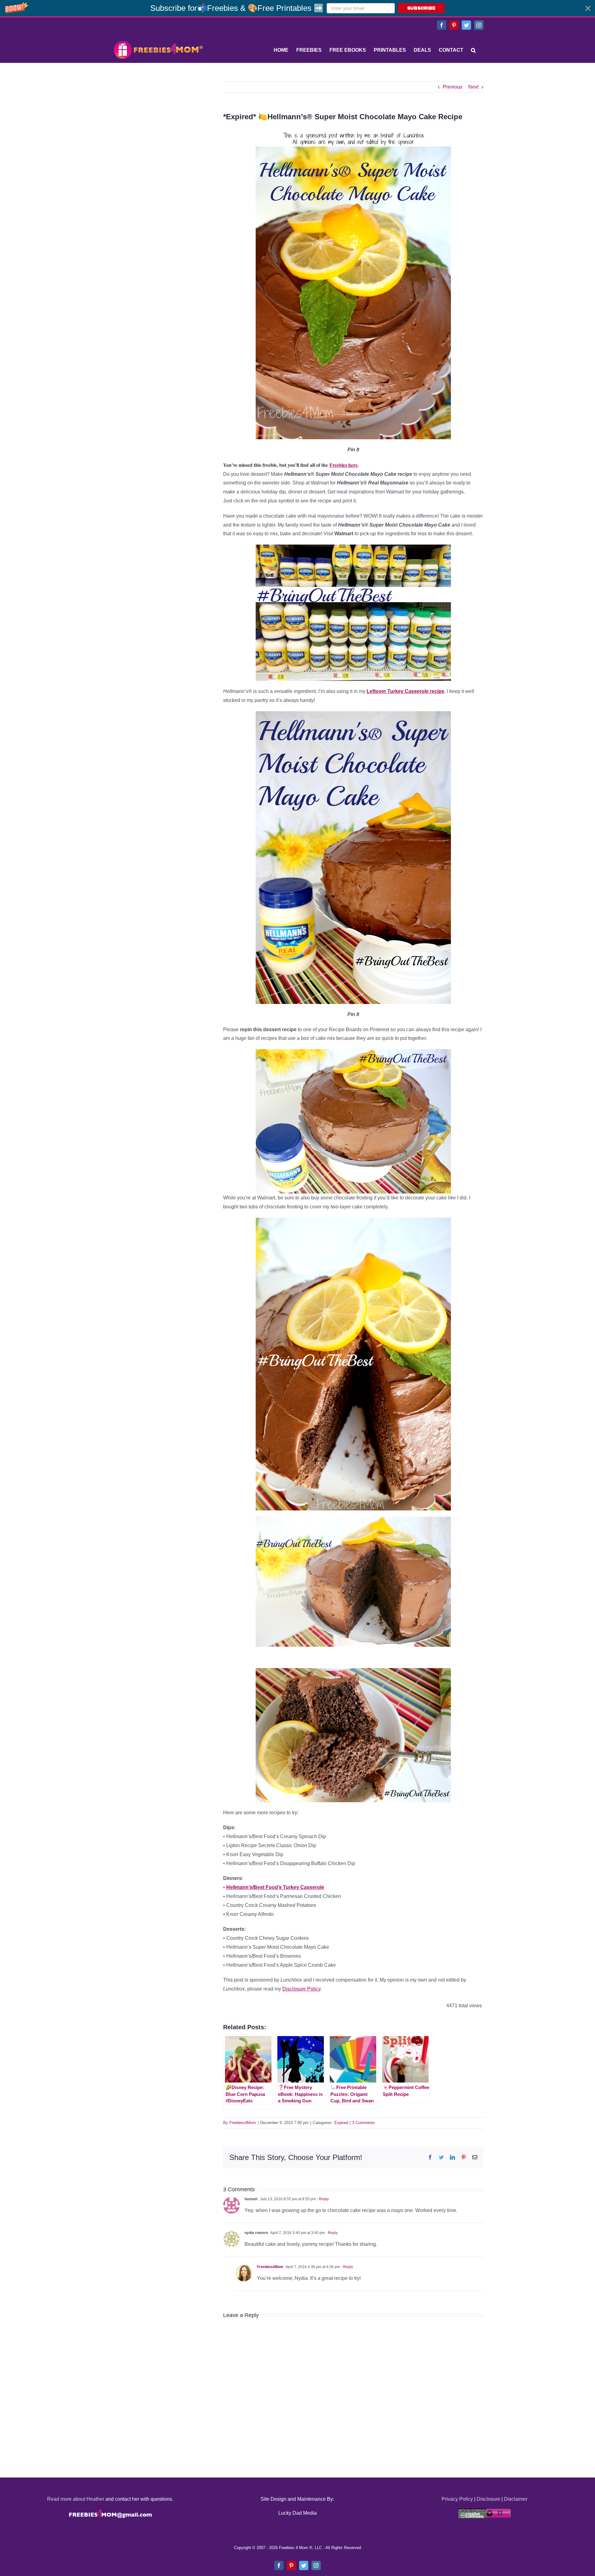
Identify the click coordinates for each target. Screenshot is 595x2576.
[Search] (473, 50)
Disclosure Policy (301, 1989)
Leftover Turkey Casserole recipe (405, 691)
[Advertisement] (158, 120)
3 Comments (364, 2123)
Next (473, 87)
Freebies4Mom (243, 2123)
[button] (297, 8)
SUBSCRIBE (421, 8)
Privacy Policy (457, 2499)
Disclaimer (516, 2499)
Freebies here (344, 465)
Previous (453, 87)
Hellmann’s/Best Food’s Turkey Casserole (275, 1887)
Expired (341, 2123)
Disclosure (488, 2499)
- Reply (322, 2199)
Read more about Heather (76, 2499)
